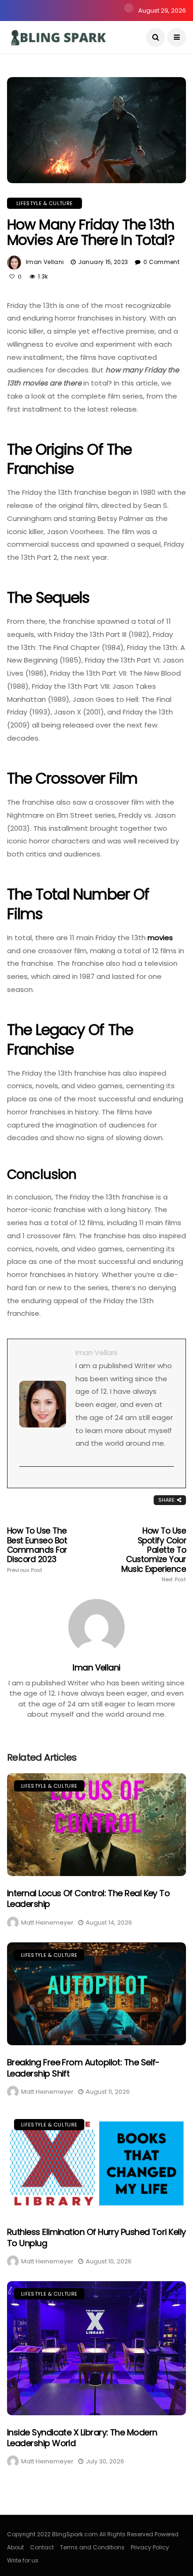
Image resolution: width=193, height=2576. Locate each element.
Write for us (23, 2560)
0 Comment (161, 262)
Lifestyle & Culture (45, 203)
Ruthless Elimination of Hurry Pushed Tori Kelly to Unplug (96, 2237)
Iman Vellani (45, 262)
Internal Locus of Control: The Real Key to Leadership (88, 1898)
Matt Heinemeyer (47, 1923)
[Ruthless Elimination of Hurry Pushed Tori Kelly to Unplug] (96, 2163)
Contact (42, 2547)
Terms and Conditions (92, 2547)
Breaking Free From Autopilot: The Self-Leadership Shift (83, 2068)
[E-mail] (24, 1482)
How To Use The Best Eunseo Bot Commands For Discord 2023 (37, 1550)
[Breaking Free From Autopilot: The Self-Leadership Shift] (96, 1994)
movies (160, 938)
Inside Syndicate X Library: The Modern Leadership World (82, 2438)
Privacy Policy (150, 2547)
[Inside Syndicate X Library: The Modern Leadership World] (96, 2348)
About (15, 2547)
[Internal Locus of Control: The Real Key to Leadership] (96, 1825)
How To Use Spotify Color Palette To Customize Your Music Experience (154, 1554)
